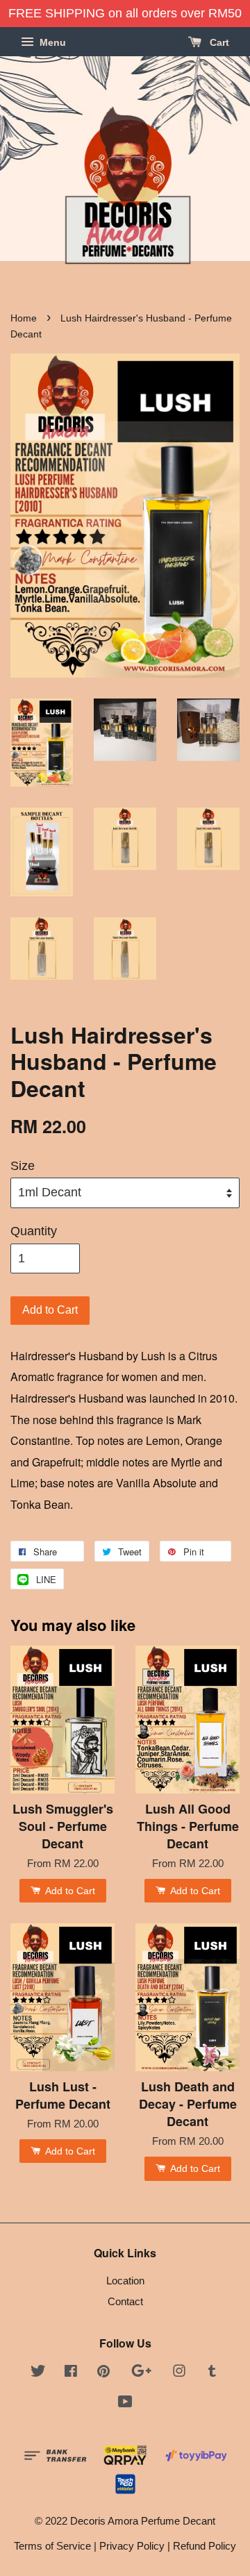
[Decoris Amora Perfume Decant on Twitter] (38, 2373)
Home (24, 318)
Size (23, 1166)
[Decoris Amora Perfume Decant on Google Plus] (141, 2373)
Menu (51, 42)
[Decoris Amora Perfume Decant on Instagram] (179, 2373)
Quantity (34, 1231)
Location (125, 2281)
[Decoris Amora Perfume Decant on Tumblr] (212, 2373)
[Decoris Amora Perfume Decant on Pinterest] (103, 2373)
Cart (218, 42)
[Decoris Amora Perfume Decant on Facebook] (71, 2373)
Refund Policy (205, 2546)
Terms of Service (52, 2546)
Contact (125, 2301)
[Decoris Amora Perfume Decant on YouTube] (125, 2403)
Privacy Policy (132, 2546)
